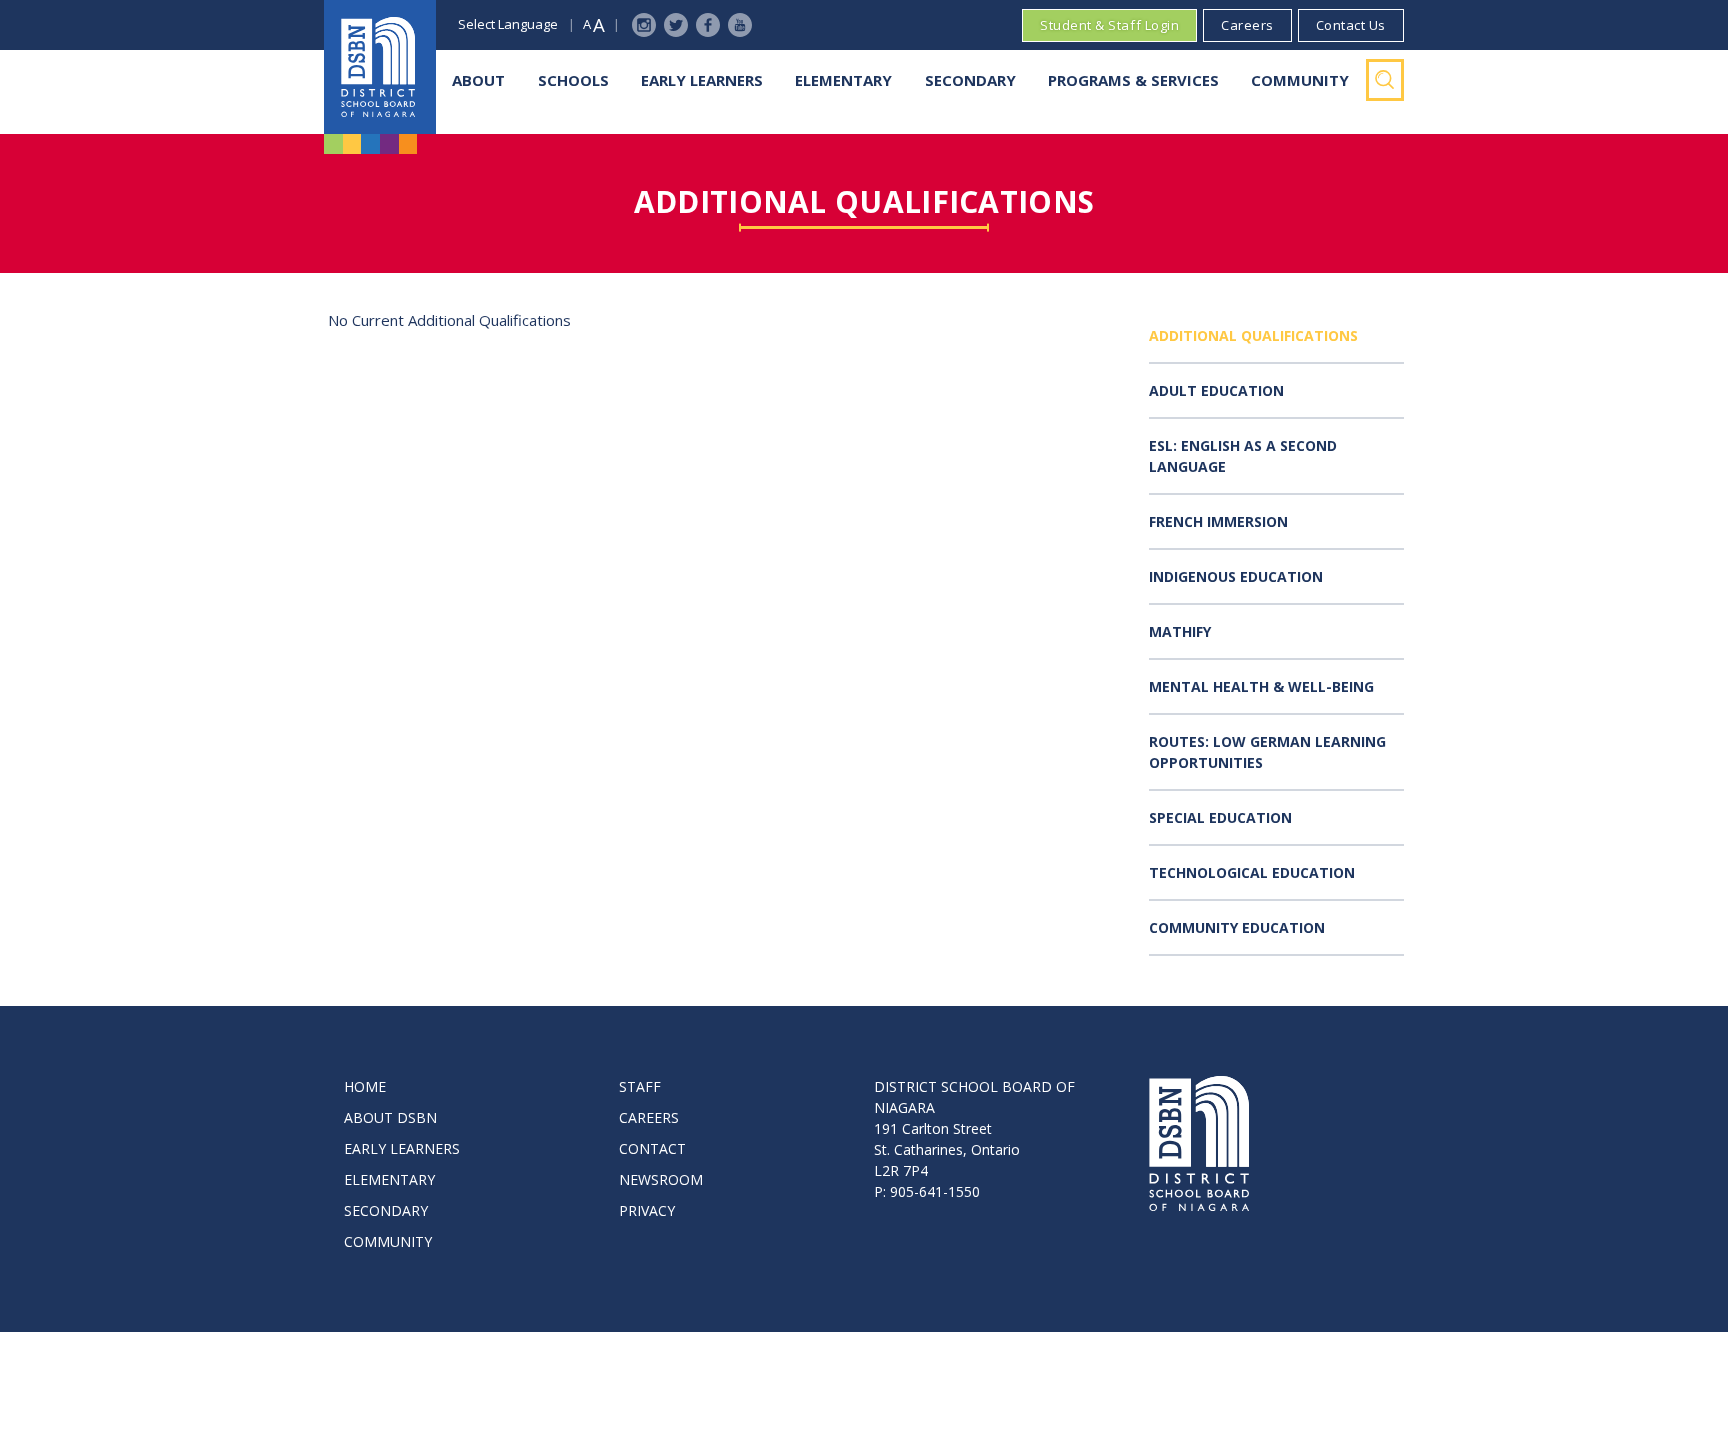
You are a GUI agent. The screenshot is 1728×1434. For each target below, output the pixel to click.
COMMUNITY (388, 1241)
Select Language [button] (508, 24)
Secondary (970, 80)
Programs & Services (1133, 80)
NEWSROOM (661, 1179)
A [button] (587, 24)
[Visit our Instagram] (644, 25)
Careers (1247, 25)
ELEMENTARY (389, 1179)
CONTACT (652, 1148)
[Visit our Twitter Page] (676, 25)
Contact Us (1351, 25)
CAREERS (649, 1117)
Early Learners (702, 80)
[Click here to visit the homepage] (380, 67)
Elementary (843, 80)
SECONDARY (386, 1210)
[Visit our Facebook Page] (708, 25)
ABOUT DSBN (390, 1117)
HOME (365, 1086)
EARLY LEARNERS (402, 1148)
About (478, 80)
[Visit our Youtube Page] (740, 25)
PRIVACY (647, 1210)
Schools (573, 80)
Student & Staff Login (1109, 25)
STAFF (640, 1086)
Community (1300, 80)
